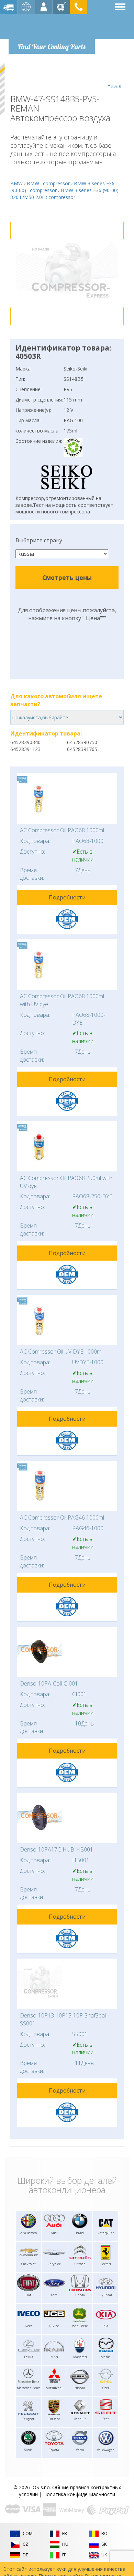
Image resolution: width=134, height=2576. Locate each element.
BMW (16, 183)
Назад (114, 86)
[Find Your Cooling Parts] (51, 26)
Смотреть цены (67, 577)
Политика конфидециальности (79, 2494)
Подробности (67, 897)
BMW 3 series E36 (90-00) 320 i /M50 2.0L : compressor (64, 194)
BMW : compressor (48, 183)
